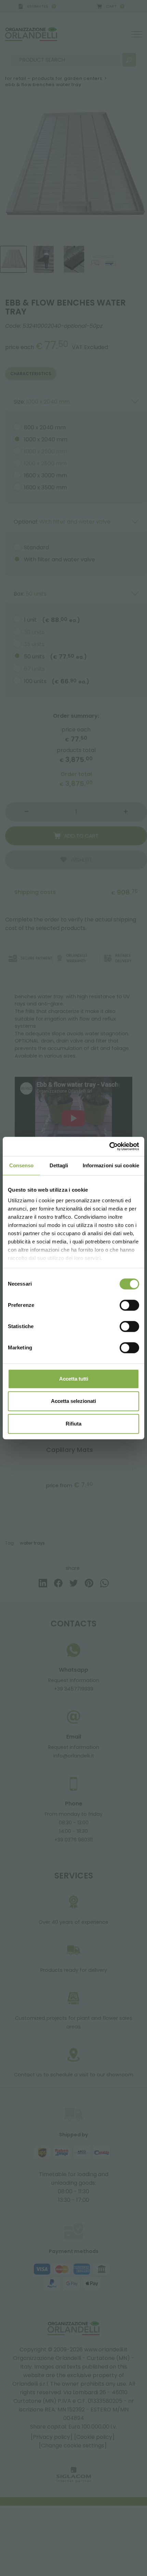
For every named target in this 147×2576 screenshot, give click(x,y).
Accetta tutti (74, 1379)
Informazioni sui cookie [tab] (111, 1165)
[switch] (129, 1305)
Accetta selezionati (73, 1401)
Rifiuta (73, 1424)
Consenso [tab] (22, 1165)
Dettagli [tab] (59, 1165)
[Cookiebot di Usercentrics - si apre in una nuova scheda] (109, 1146)
